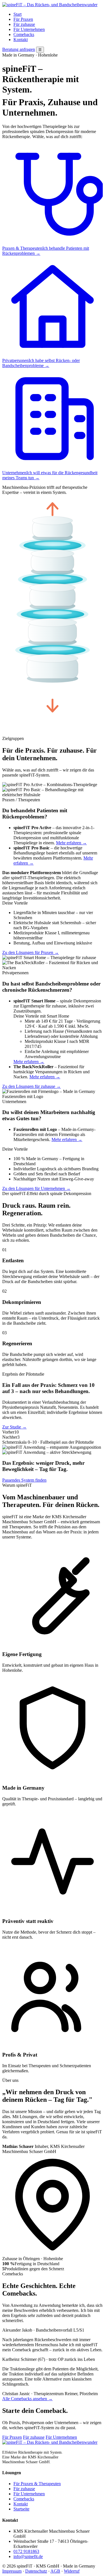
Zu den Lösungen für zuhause (32, 1086)
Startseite (21, 2509)
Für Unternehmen (29, 29)
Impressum (12, 2571)
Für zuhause (24, 24)
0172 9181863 (26, 2551)
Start (17, 14)
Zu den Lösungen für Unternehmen (36, 1188)
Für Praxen (23, 19)
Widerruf (72, 2571)
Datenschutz (36, 2571)
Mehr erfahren (71, 843)
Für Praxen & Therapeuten (37, 2484)
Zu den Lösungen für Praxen (31, 952)
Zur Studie (14, 1427)
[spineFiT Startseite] (50, 5)
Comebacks (24, 34)
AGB (55, 2571)
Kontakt (21, 40)
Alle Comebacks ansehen (27, 2399)
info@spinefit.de (28, 2556)
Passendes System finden (24, 1480)
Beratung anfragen (19, 49)
